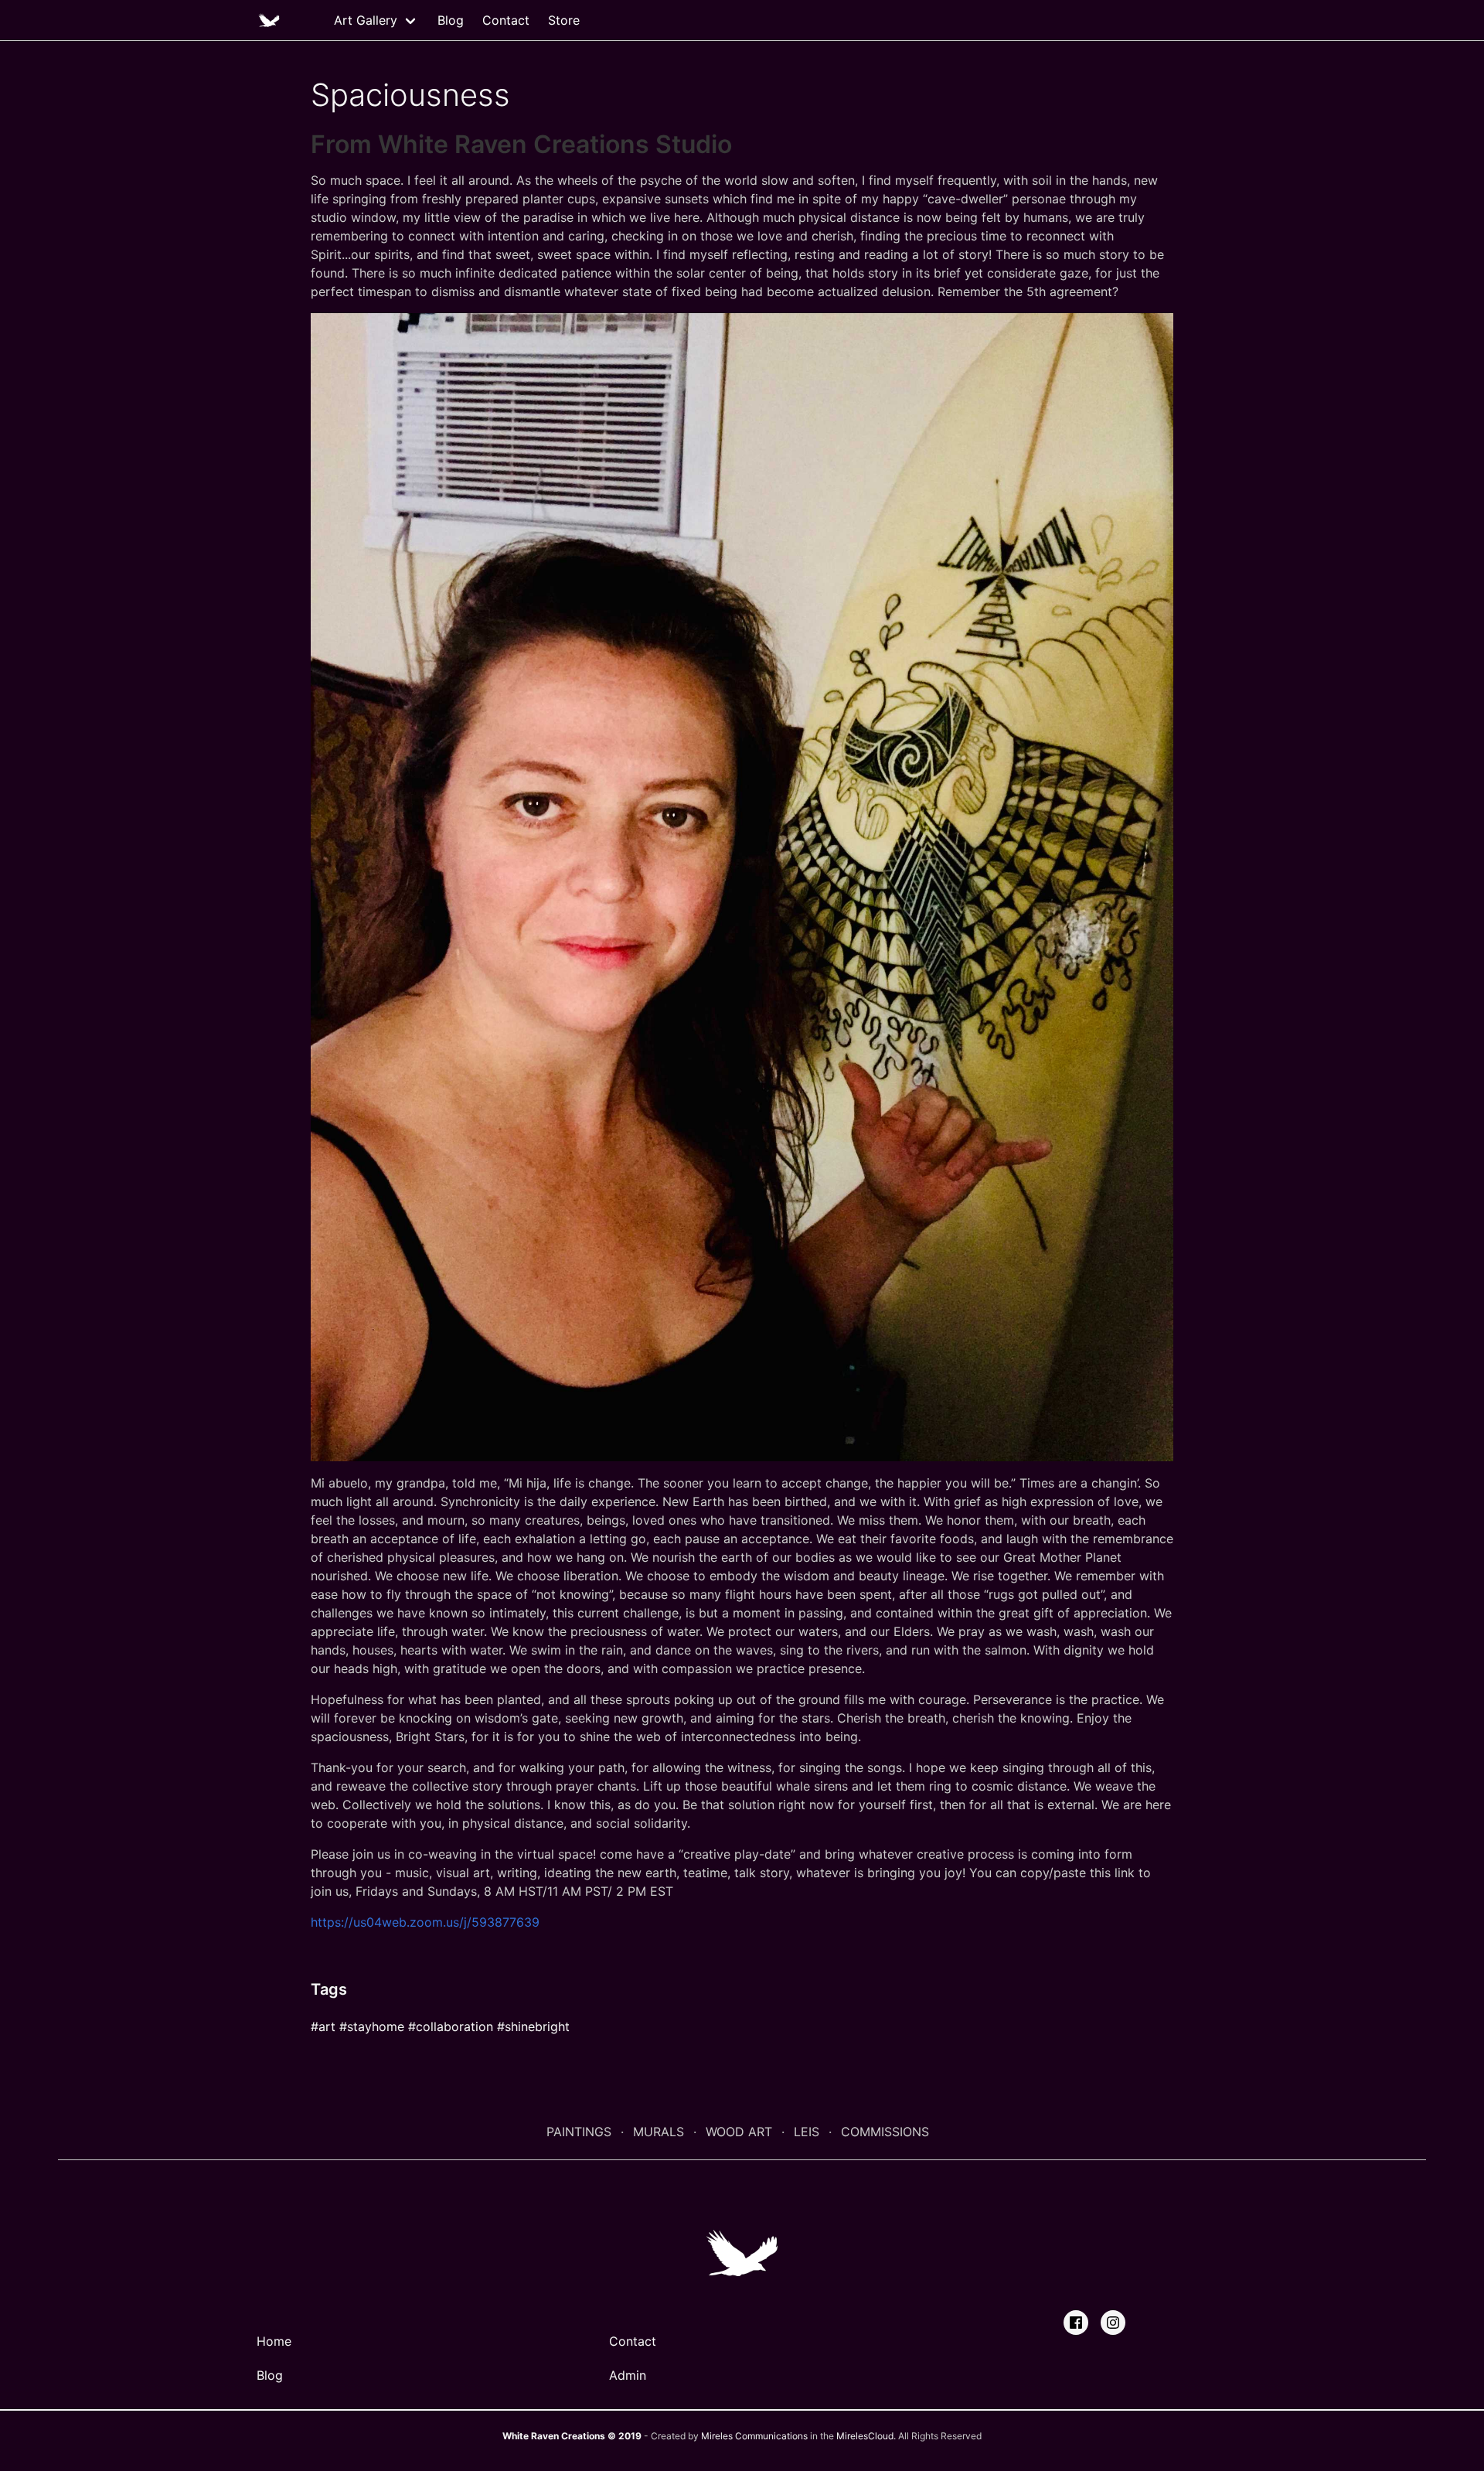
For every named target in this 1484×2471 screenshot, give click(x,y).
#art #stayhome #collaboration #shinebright (440, 2026)
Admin (628, 2375)
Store (564, 20)
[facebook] (1076, 2323)
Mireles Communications (754, 2436)
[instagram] (1113, 2323)
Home (274, 2341)
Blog (451, 20)
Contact (506, 20)
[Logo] (269, 20)
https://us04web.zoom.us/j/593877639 (425, 1922)
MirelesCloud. (866, 2436)
